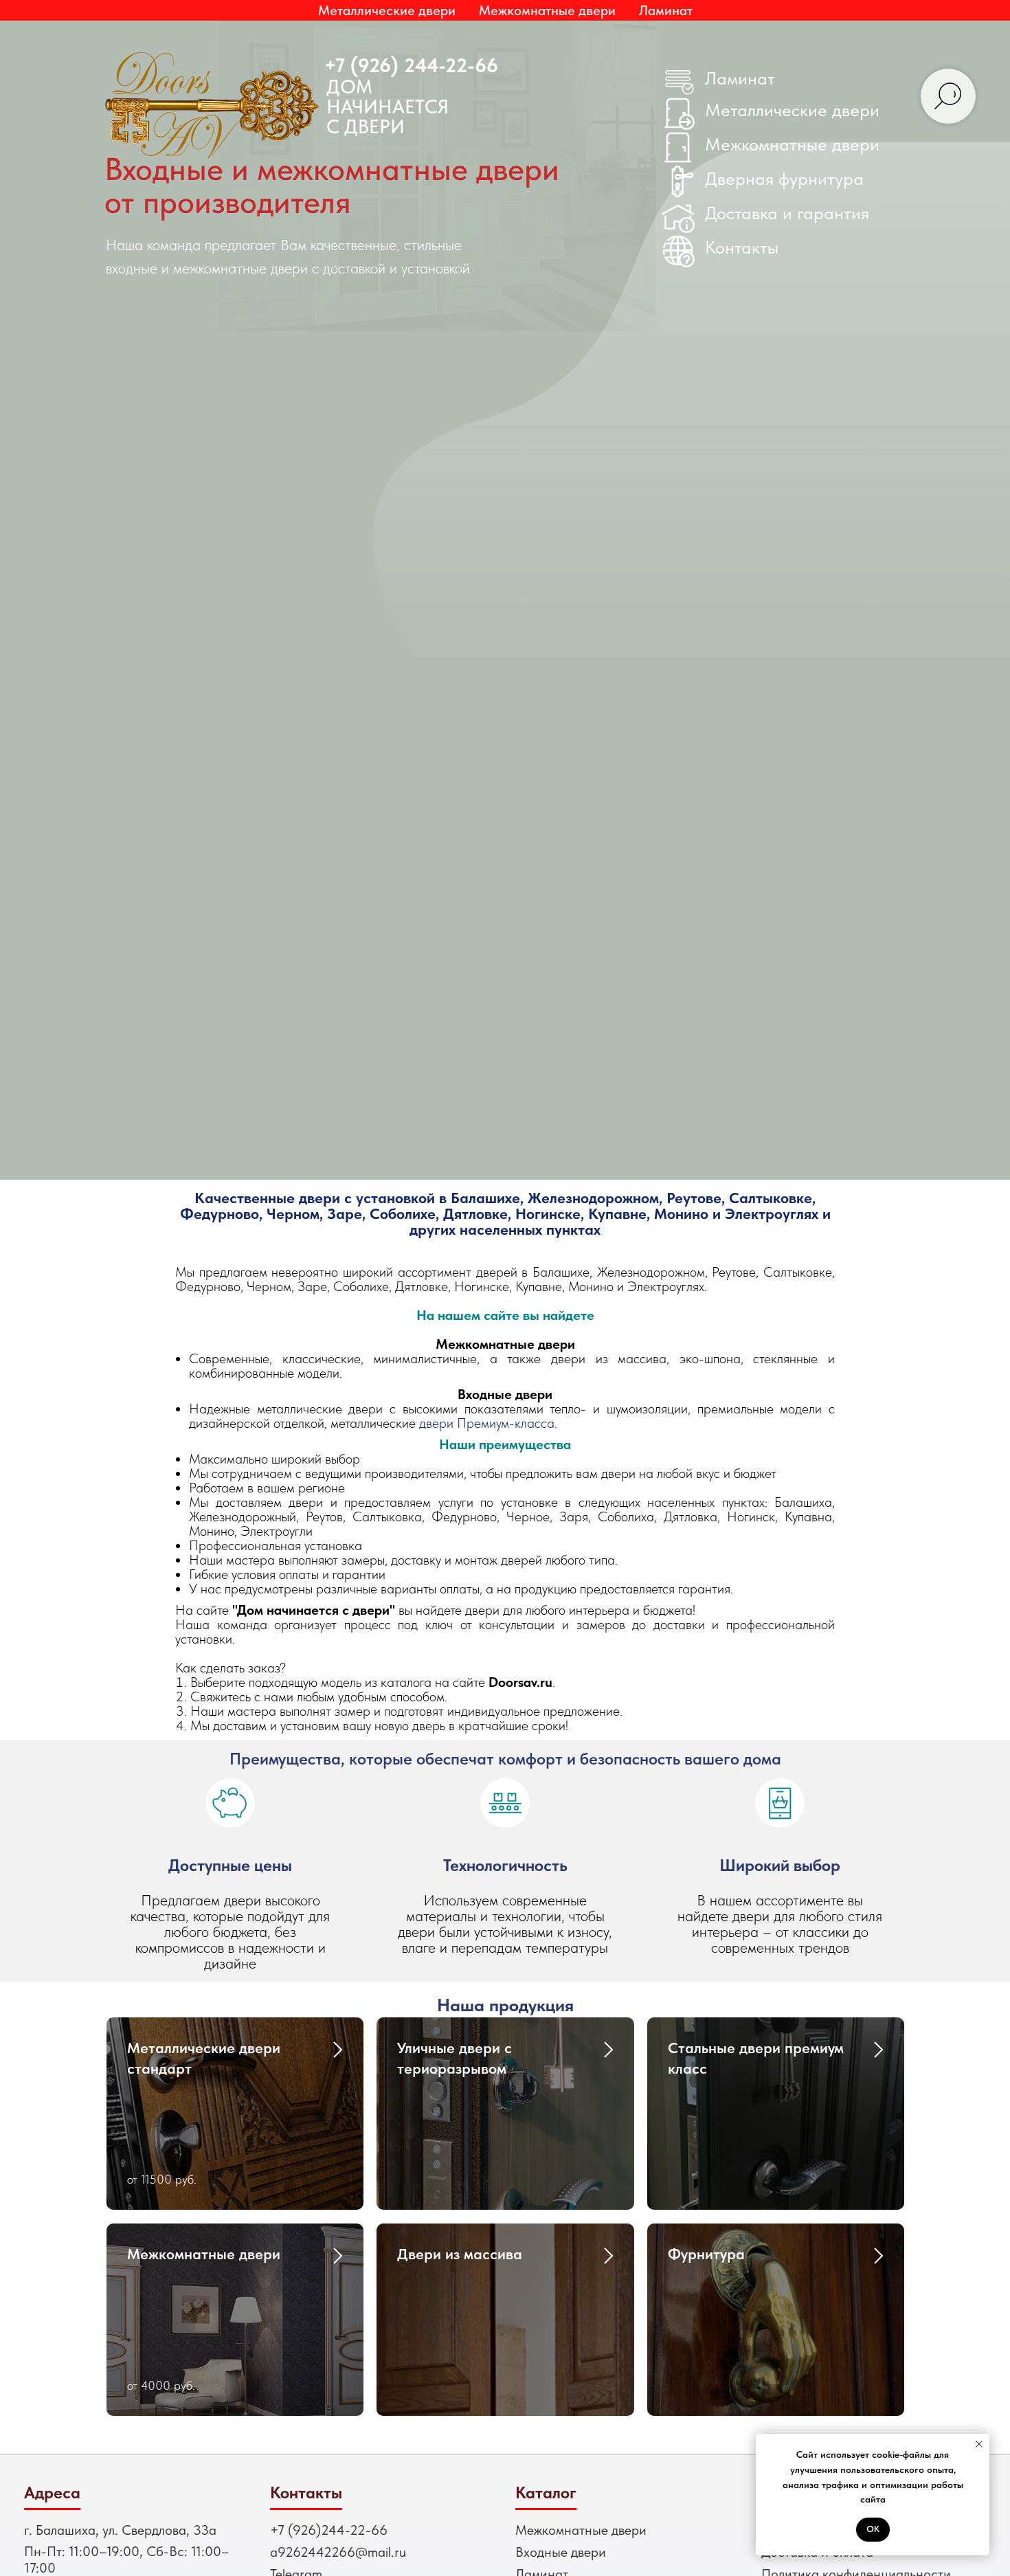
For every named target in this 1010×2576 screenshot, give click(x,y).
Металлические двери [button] (387, 10)
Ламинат (666, 10)
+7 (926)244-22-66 (329, 2530)
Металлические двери (792, 110)
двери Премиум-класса (487, 1423)
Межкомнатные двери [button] (547, 10)
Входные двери (561, 2552)
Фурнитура (706, 2254)
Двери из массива (460, 2254)
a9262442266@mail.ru (338, 2552)
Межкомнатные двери (792, 144)
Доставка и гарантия (787, 213)
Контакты (742, 247)
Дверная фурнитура (784, 178)
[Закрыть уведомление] (979, 2444)
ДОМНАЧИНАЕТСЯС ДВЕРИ (388, 107)
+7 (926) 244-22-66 (411, 65)
